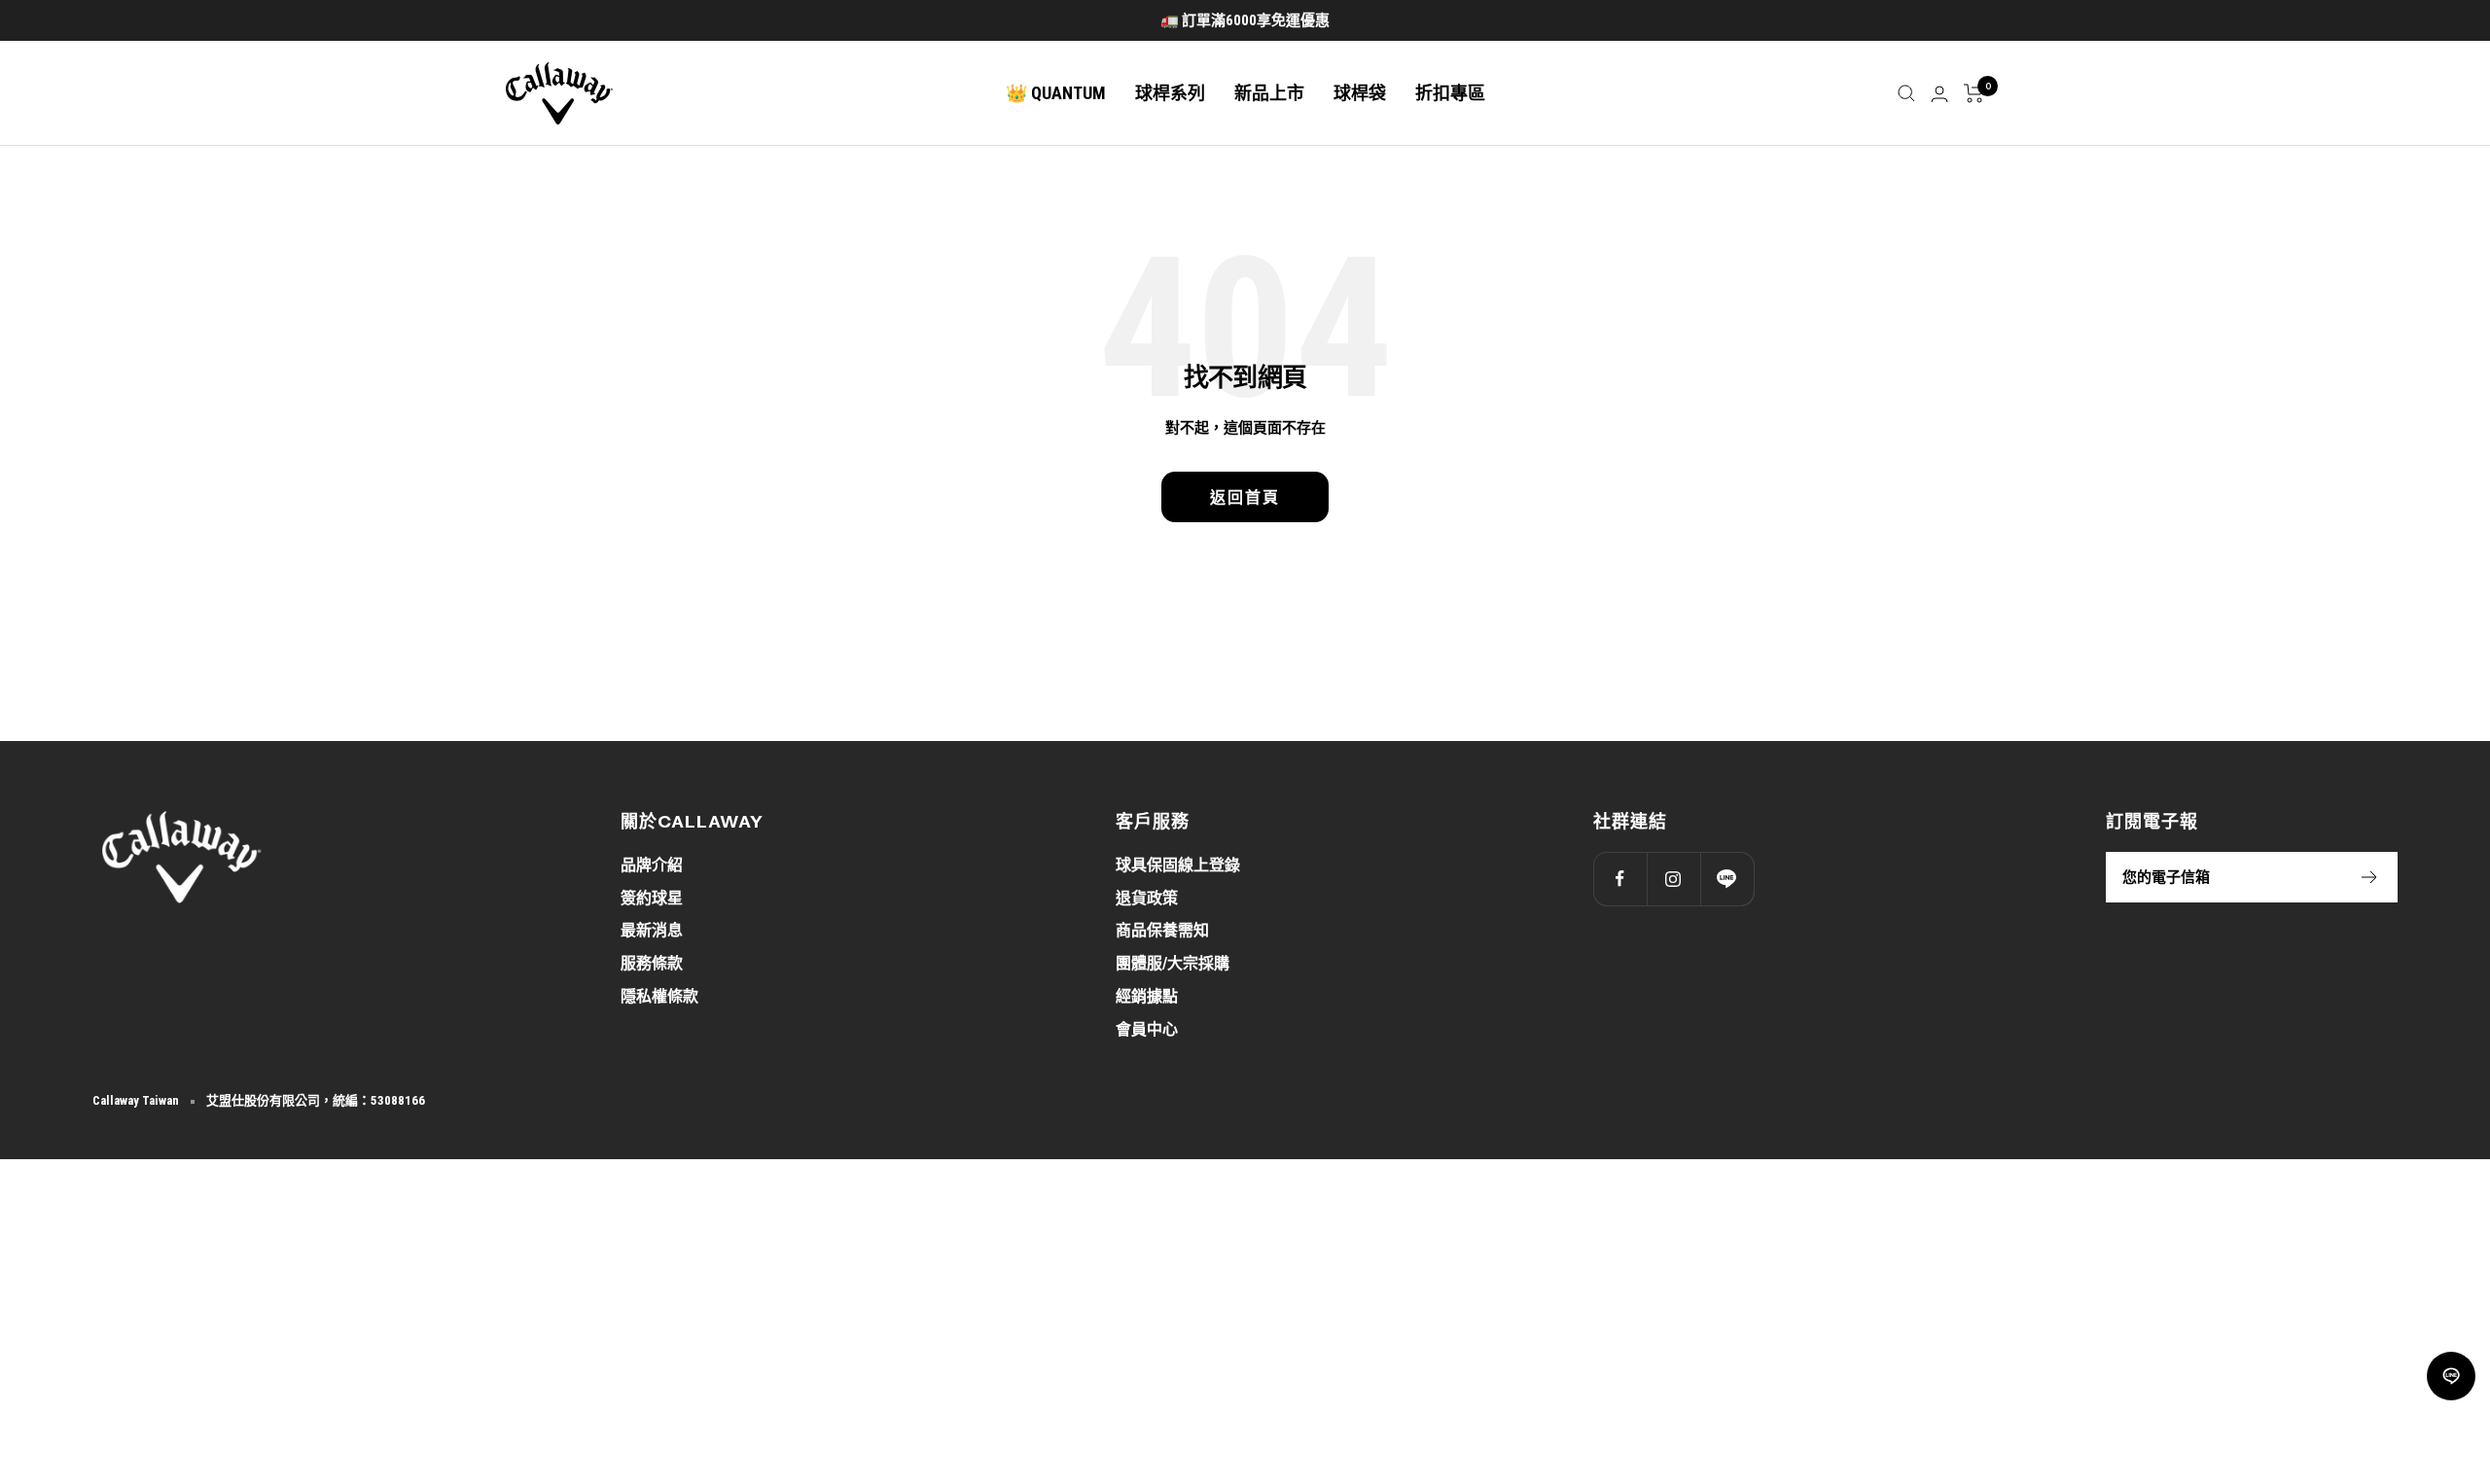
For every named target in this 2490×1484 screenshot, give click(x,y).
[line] (2451, 1376)
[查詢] (1906, 93)
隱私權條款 (659, 996)
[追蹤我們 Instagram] (1673, 879)
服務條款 (652, 963)
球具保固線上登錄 (1178, 865)
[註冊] (2370, 877)
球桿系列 (1170, 93)
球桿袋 (1360, 93)
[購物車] (1974, 93)
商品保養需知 (1162, 930)
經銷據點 (1147, 996)
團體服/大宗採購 (1173, 963)
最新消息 (652, 930)
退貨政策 (1147, 898)
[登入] (1939, 94)
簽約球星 (652, 898)
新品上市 (1269, 93)
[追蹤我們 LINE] (1727, 879)
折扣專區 (1450, 93)
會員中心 (1147, 1029)
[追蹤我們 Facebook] (1620, 879)
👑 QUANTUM (1056, 93)
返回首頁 (1245, 497)
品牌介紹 (652, 865)
